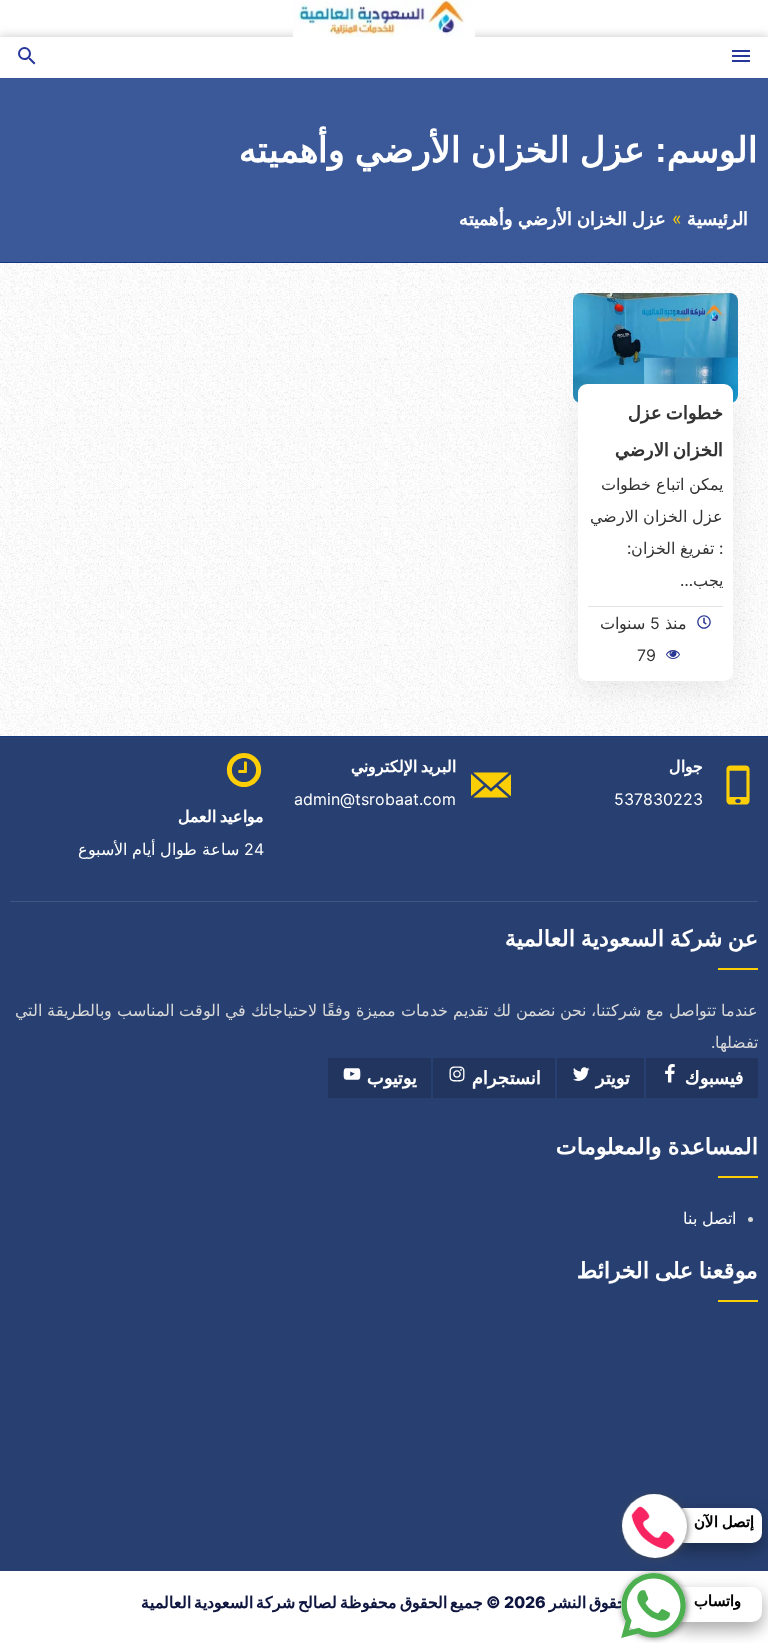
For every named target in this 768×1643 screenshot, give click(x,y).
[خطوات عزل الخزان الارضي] (655, 346)
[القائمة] (741, 57)
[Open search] (27, 57)
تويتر (610, 1078)
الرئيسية (717, 219)
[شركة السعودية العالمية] (384, 18)
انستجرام (504, 1078)
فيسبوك (712, 1078)
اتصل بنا (709, 1218)
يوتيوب (389, 1078)
